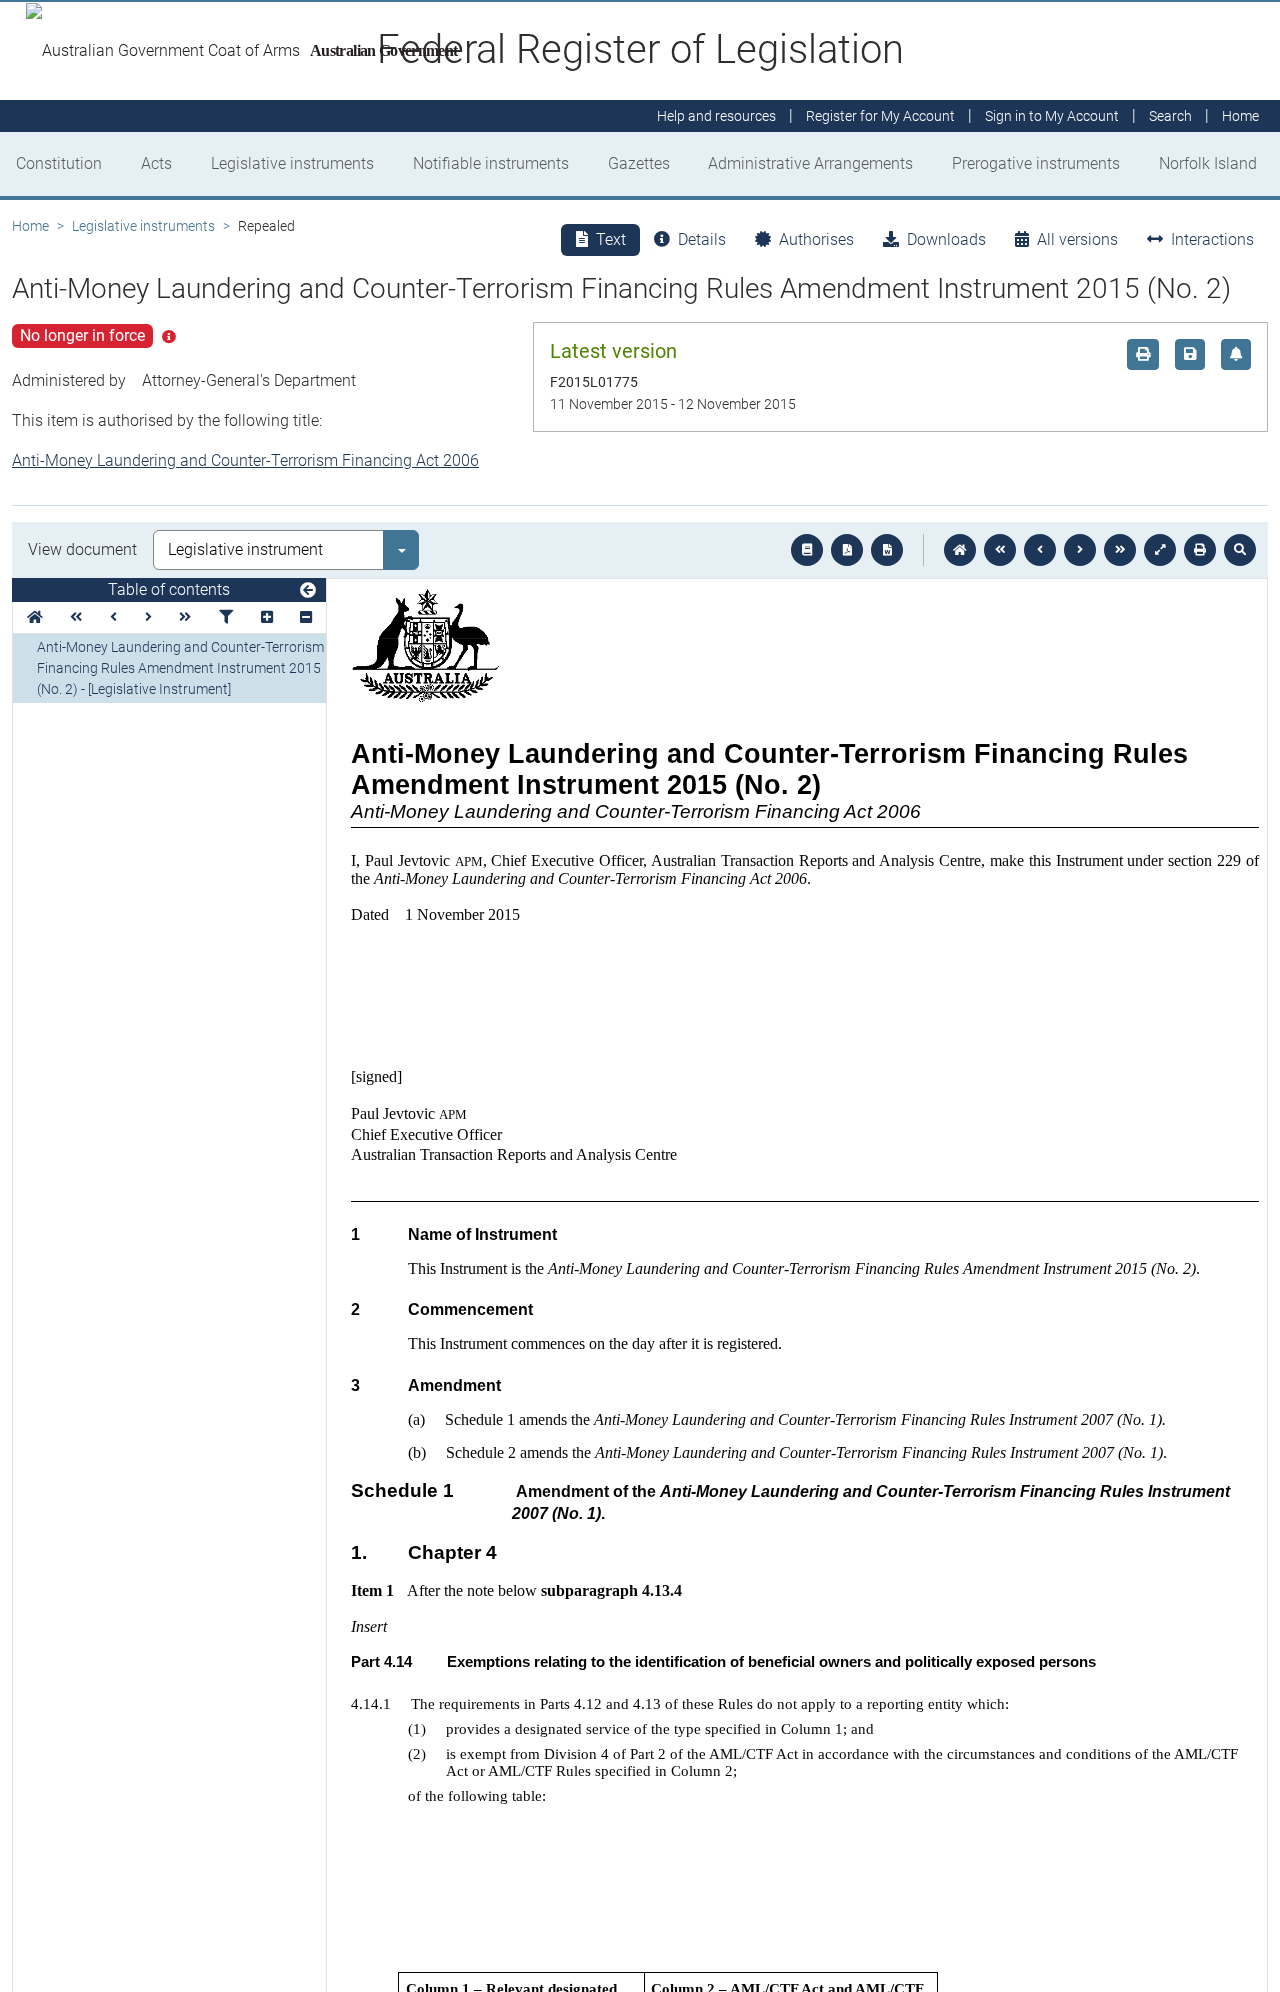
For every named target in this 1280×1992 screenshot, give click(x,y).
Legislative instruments (292, 163)
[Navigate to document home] (960, 550)
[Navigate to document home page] (35, 617)
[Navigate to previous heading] (113, 617)
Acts (156, 163)
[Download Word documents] (887, 550)
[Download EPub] (807, 550)
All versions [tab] (1077, 239)
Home (30, 226)
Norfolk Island (1208, 163)
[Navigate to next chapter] (1120, 550)
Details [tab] (702, 239)
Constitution (59, 163)
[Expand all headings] (267, 617)
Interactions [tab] (1212, 239)
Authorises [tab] (816, 239)
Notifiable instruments (491, 163)
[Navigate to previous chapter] (1000, 550)
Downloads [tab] (946, 239)
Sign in (1052, 116)
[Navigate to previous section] (1040, 550)
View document (82, 549)
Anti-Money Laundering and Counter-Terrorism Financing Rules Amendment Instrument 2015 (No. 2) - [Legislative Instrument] (180, 668)
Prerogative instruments (1036, 163)
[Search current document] (1240, 550)
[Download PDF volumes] (847, 550)
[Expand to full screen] (1160, 550)
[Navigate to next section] (1080, 550)
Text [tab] (611, 239)
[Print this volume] (1200, 550)
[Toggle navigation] (308, 591)
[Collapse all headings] (306, 617)
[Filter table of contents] (226, 617)
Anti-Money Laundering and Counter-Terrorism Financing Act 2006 (245, 460)
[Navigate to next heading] (148, 617)
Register (880, 116)
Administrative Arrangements (810, 163)
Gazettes (639, 163)
